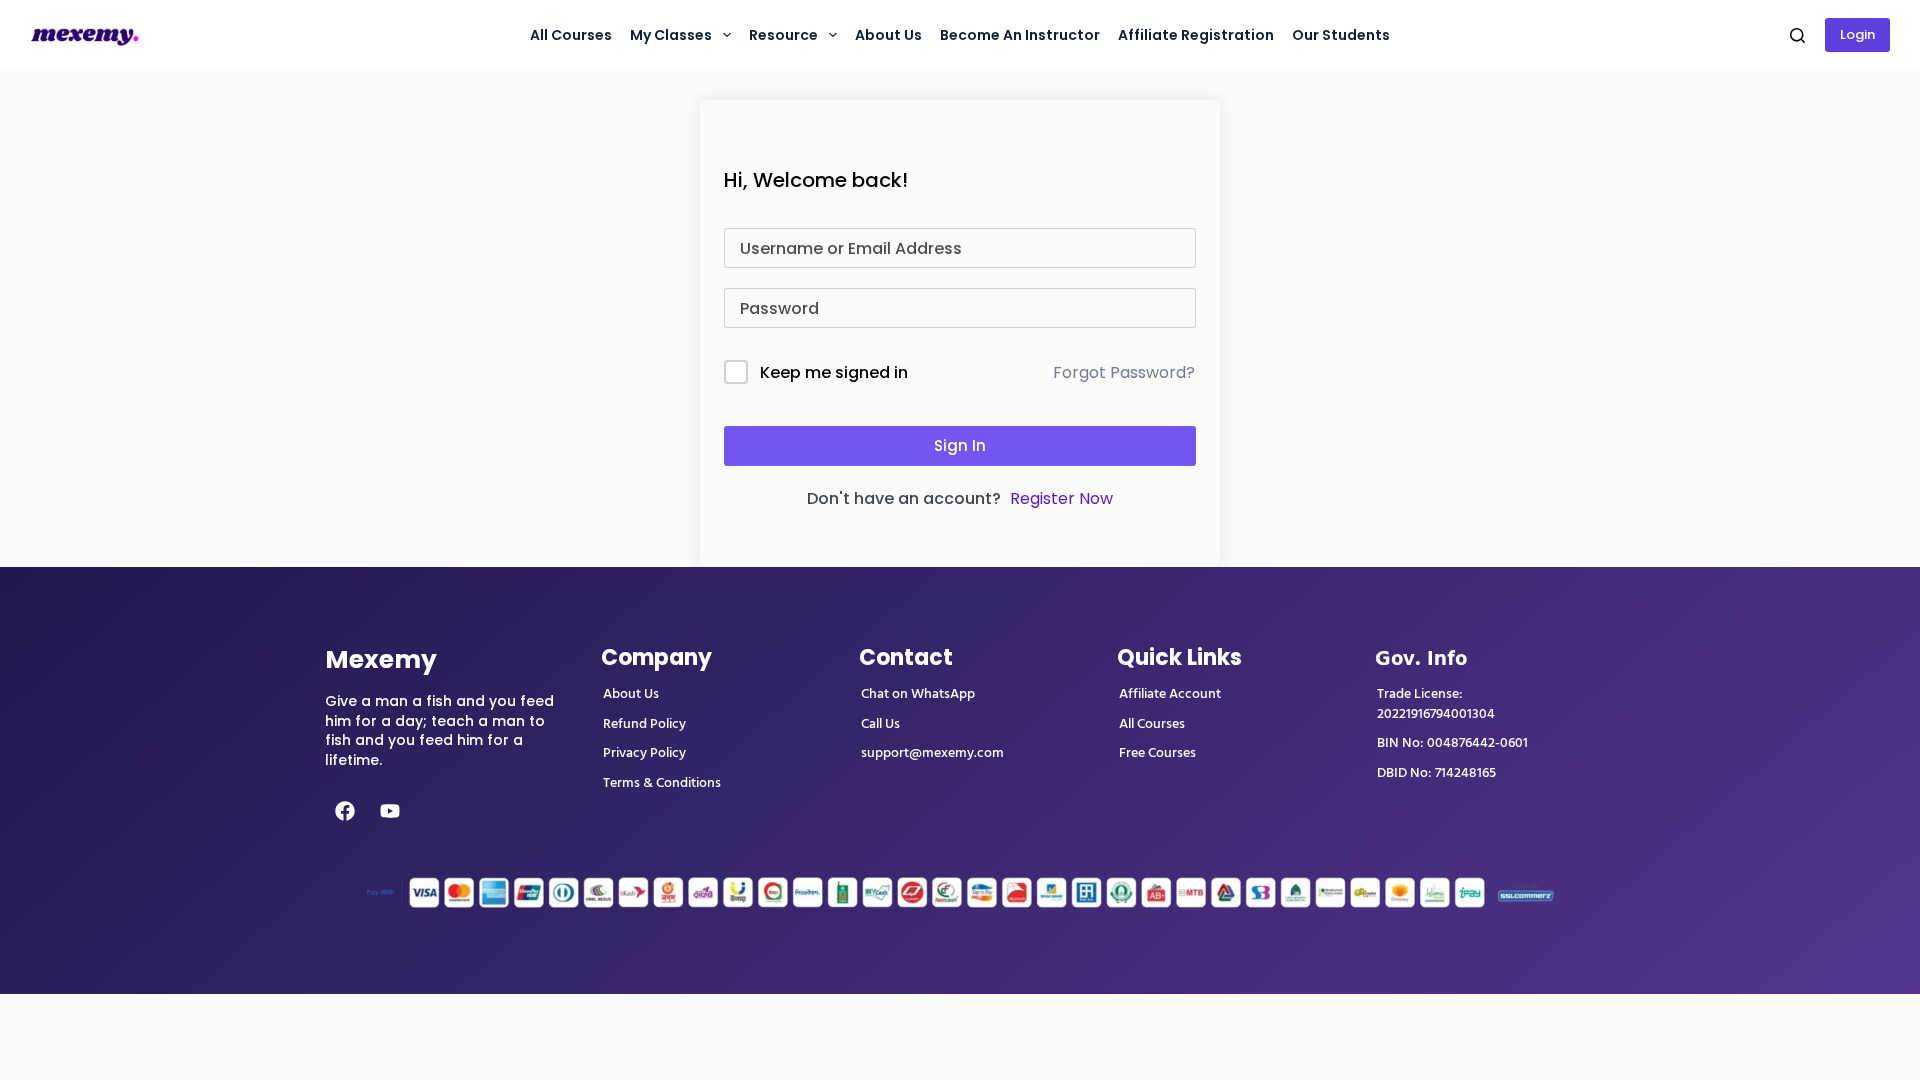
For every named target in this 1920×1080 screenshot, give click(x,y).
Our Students (1341, 35)
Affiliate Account (1170, 694)
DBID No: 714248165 (1436, 773)
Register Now (1061, 498)
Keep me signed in (834, 372)
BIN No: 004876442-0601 (1452, 743)
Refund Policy (644, 724)
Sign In (960, 445)
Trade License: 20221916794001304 (1436, 703)
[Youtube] (390, 811)
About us (888, 35)
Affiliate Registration (1196, 35)
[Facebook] (345, 811)
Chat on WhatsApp (918, 694)
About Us (631, 694)
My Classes (671, 35)
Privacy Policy (644, 753)
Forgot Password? (1124, 372)
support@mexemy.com (932, 753)
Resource (783, 35)
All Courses (571, 35)
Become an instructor (1020, 35)
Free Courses (1157, 753)
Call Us (880, 724)
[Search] (1797, 35)
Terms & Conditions (662, 783)
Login (1857, 34)
